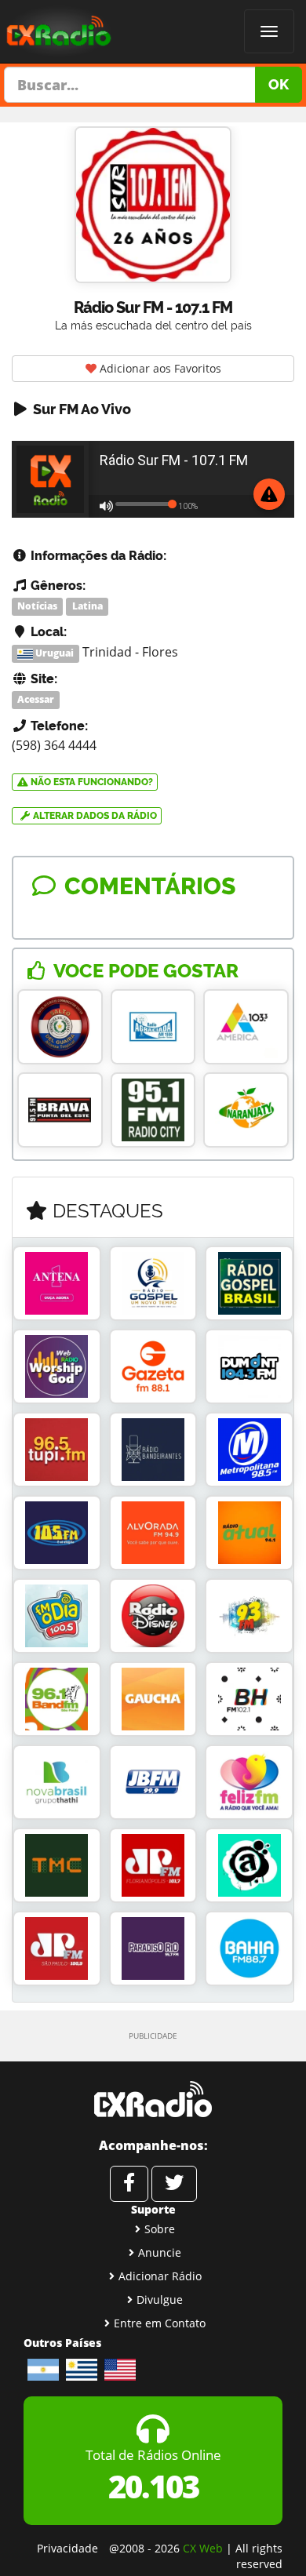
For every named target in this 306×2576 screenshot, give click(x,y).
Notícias (37, 606)
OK (279, 84)
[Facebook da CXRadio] (129, 2184)
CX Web (203, 2548)
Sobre (160, 2229)
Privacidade (67, 2548)
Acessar (36, 700)
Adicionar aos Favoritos (159, 368)
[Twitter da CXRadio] (174, 2184)
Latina (87, 606)
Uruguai (53, 653)
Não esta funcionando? (91, 782)
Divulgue (160, 2299)
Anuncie (160, 2252)
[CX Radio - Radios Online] (153, 2099)
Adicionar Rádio (160, 2276)
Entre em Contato (160, 2323)
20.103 (153, 2486)
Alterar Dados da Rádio (94, 816)
